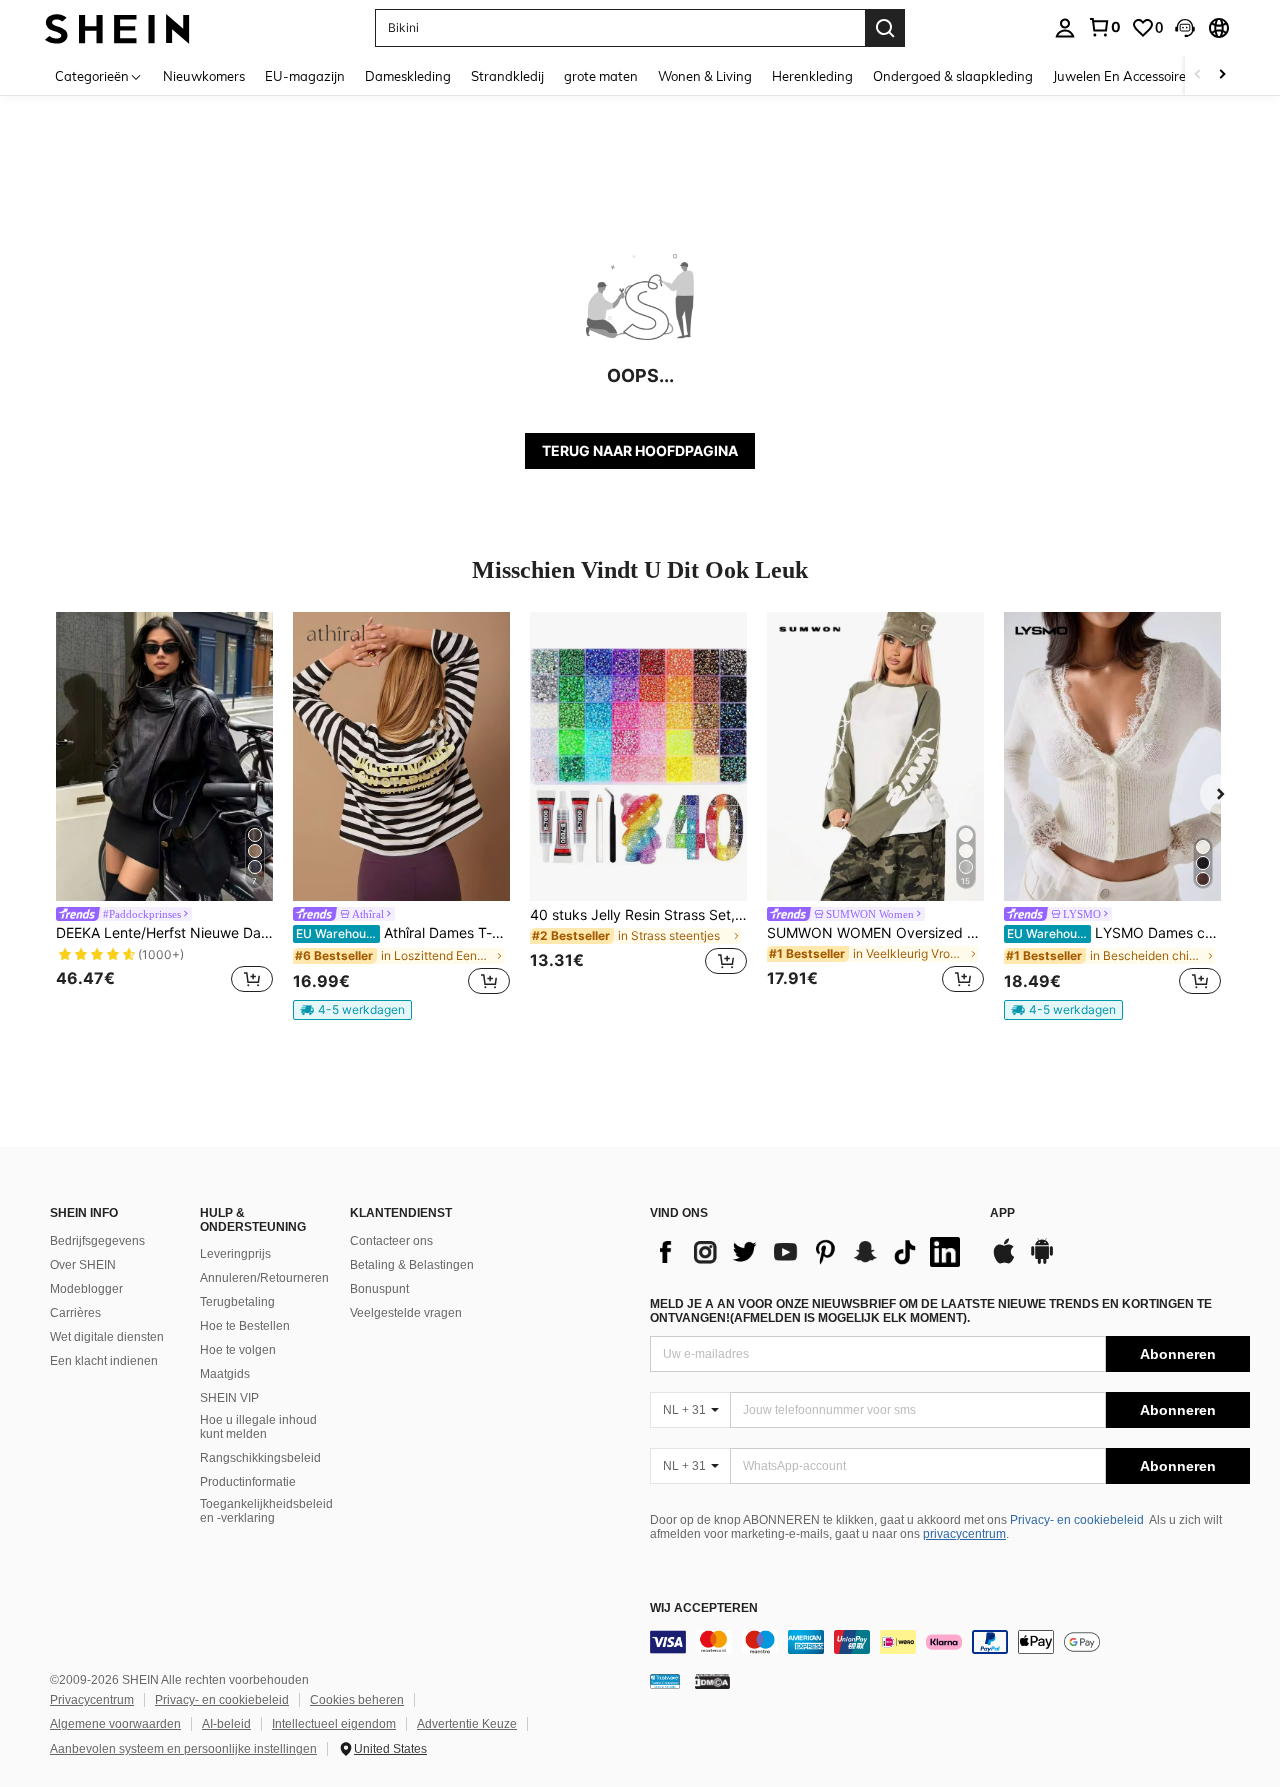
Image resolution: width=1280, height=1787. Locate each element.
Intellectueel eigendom (334, 1724)
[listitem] (164, 805)
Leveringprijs (235, 1254)
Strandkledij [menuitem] (507, 76)
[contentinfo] (950, 1642)
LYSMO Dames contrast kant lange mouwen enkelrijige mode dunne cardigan (1114, 933)
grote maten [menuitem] (601, 76)
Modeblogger (86, 1289)
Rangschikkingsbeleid (260, 1458)
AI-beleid (226, 1724)
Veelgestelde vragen (406, 1313)
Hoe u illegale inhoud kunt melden (258, 1427)
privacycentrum (964, 1534)
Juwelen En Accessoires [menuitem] (1122, 76)
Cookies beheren (357, 1700)
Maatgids (225, 1374)
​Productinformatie (248, 1482)
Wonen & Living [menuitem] (705, 76)
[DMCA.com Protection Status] (712, 1681)
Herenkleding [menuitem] (812, 76)
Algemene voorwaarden (115, 1724)
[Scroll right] (1222, 75)
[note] (352, 1010)
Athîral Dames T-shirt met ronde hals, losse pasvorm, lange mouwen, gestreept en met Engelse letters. (403, 933)
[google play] (1042, 1261)
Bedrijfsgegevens (97, 1241)
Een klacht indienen (104, 1361)
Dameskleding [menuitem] (408, 76)
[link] (1104, 27)
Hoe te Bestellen (245, 1326)
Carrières (75, 1313)
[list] (810, 1252)
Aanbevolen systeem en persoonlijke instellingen (183, 1749)
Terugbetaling (237, 1302)
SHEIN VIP (229, 1398)
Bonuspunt (379, 1289)
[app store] (1004, 1261)
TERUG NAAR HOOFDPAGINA (640, 450)
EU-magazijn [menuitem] (305, 76)
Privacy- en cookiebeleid (1077, 1520)
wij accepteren (704, 1608)
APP (1002, 1213)
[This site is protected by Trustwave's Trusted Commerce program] (665, 1681)
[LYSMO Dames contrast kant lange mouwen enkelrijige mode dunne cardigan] (1112, 756)
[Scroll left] (1198, 75)
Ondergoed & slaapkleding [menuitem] (953, 76)
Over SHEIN (83, 1265)
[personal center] (1065, 28)
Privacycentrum (92, 1700)
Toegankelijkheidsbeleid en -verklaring (266, 1511)
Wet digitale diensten (107, 1337)
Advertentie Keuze (467, 1724)
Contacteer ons (391, 1241)
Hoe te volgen (238, 1350)
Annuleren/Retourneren (264, 1278)
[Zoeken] (885, 28)
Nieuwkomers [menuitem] (204, 76)
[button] (1185, 28)
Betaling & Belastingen (412, 1265)
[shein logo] (117, 27)
